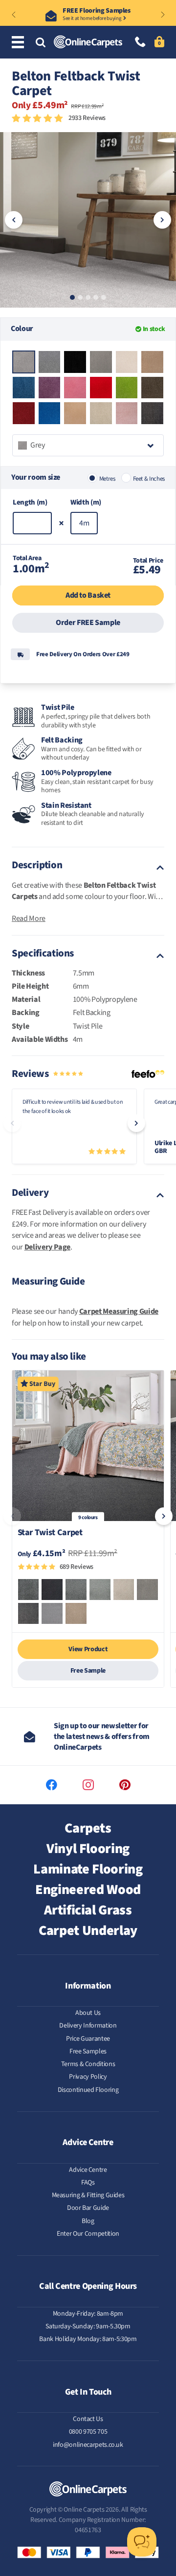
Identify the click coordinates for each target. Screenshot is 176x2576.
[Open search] (40, 43)
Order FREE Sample (88, 623)
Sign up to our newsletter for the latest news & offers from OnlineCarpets (102, 1737)
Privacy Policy (88, 2077)
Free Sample (88, 1671)
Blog (88, 2221)
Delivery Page (47, 1247)
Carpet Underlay (88, 1931)
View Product (88, 1649)
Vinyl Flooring (88, 1849)
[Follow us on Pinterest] (125, 1785)
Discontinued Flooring (88, 2090)
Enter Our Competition (88, 2234)
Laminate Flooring (88, 1869)
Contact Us (88, 2419)
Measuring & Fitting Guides (88, 2195)
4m (84, 523)
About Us (88, 2013)
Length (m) (30, 502)
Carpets (88, 1828)
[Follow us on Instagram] (88, 1785)
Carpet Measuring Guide (119, 1311)
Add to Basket (88, 595)
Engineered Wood (88, 1890)
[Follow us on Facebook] (52, 1785)
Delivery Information (88, 2026)
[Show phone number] (140, 43)
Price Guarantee (88, 2039)
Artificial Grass (88, 1910)
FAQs (88, 2183)
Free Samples (88, 2051)
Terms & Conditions (88, 2064)
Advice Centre (88, 2170)
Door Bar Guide (88, 2208)
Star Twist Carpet (50, 1533)
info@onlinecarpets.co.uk (88, 2445)
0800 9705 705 (88, 2432)
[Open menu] (19, 43)
